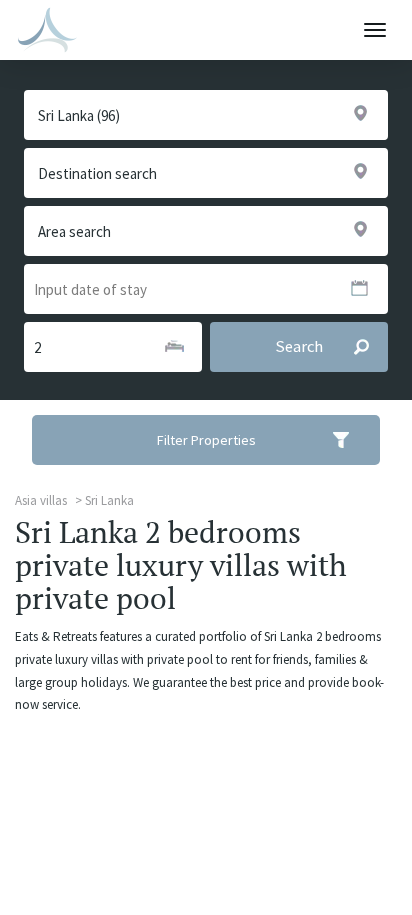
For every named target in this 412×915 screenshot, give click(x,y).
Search (299, 346)
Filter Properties (206, 440)
